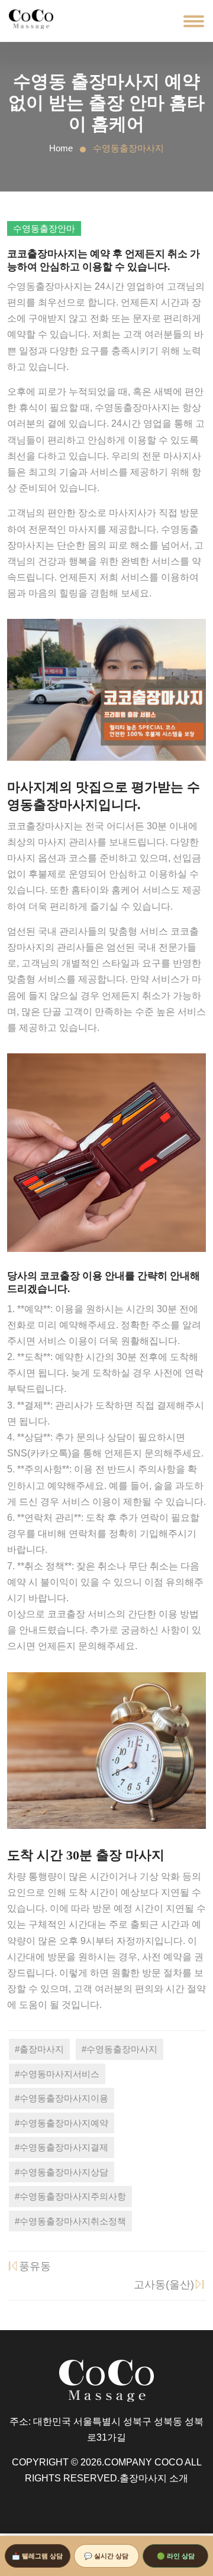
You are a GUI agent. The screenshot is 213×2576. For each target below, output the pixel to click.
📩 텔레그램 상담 (37, 2556)
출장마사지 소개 (154, 2478)
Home (61, 148)
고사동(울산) (164, 2285)
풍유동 (35, 2266)
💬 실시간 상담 (106, 2556)
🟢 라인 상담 (176, 2556)
